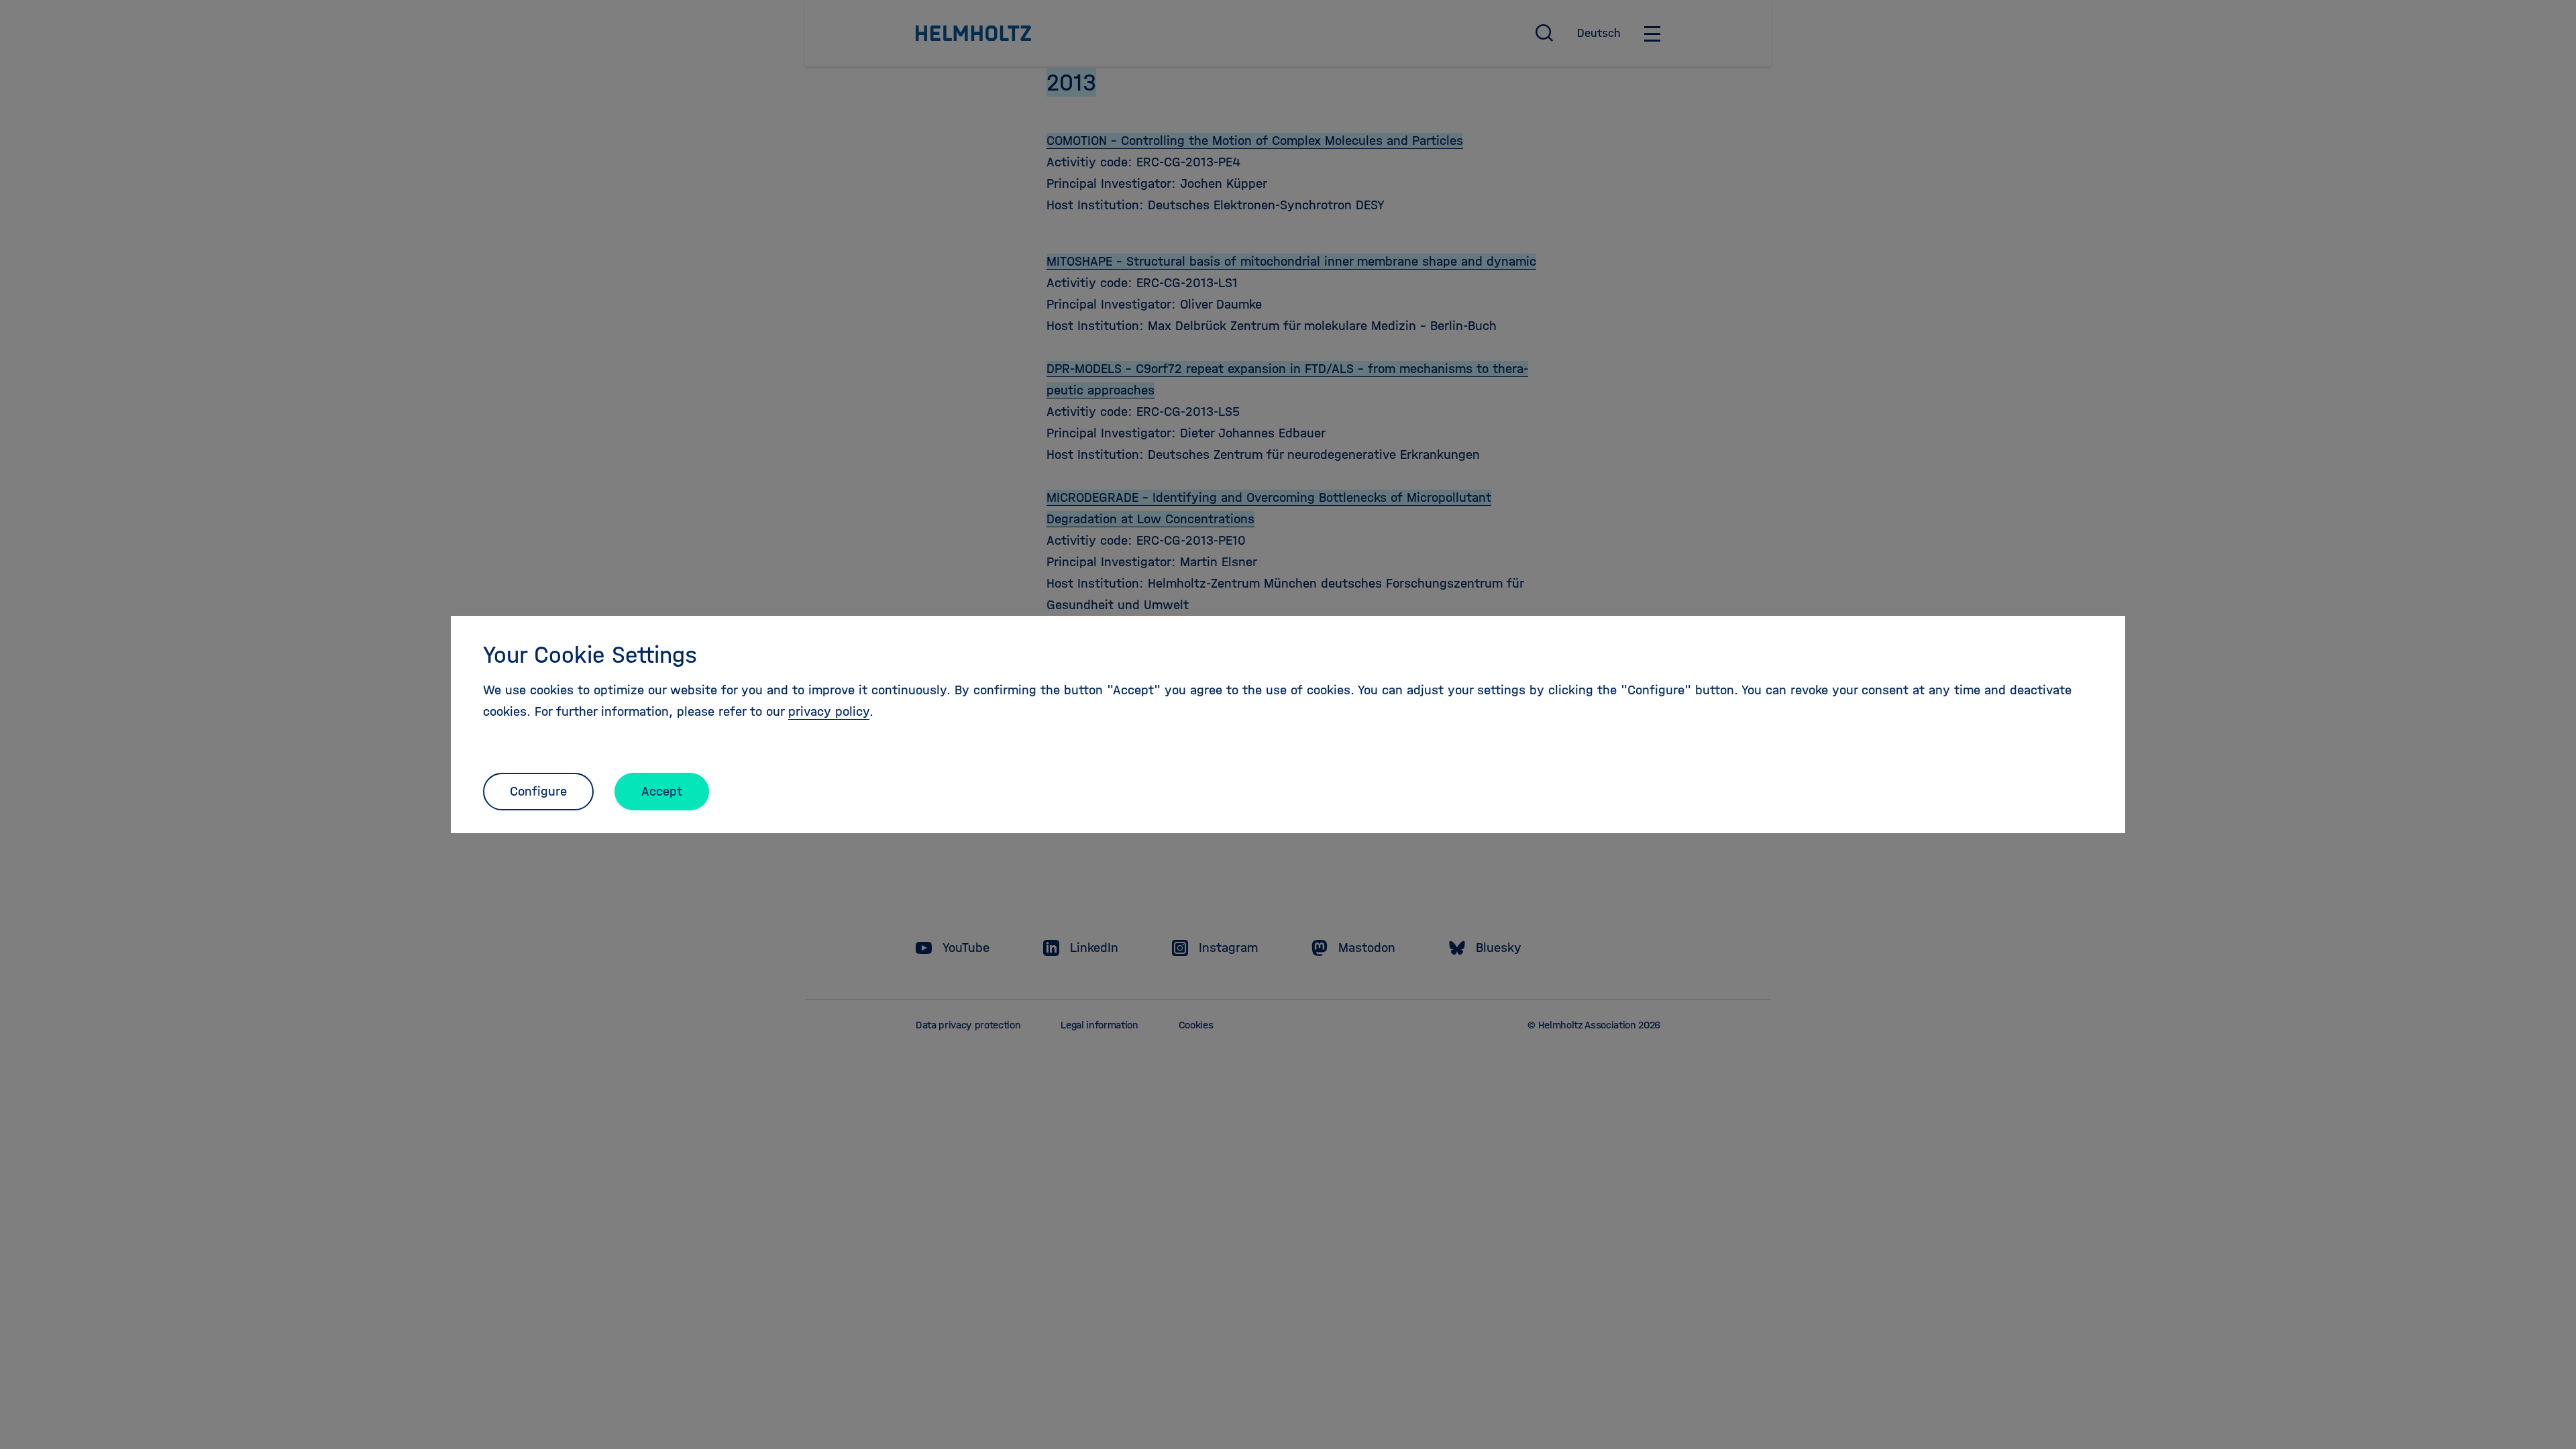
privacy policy (829, 711)
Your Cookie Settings (590, 655)
